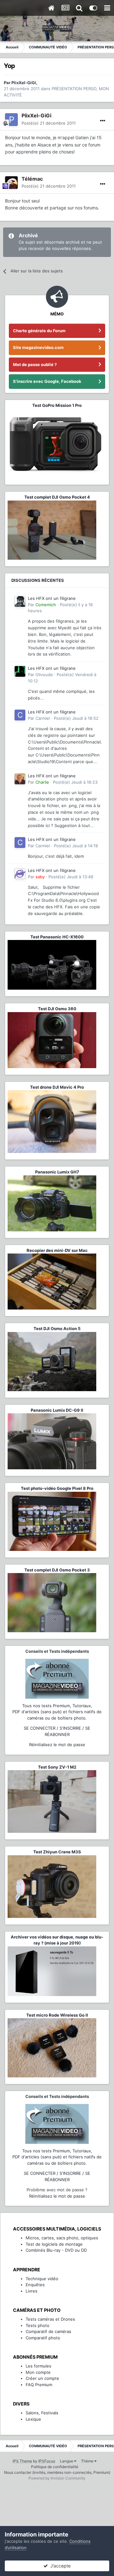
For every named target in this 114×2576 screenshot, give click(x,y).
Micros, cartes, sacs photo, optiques (62, 2238)
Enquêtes (35, 2285)
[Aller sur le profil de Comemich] (20, 601)
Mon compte (38, 2372)
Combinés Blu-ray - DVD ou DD (56, 2250)
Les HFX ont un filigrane (52, 598)
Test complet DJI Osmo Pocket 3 (57, 1570)
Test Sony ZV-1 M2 (57, 1767)
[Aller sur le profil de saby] (20, 874)
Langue (67, 2461)
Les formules (38, 2366)
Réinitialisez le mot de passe (57, 1745)
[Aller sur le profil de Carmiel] (20, 715)
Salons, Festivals (42, 2413)
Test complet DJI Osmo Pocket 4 (57, 497)
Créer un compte (42, 2378)
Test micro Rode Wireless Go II (57, 2015)
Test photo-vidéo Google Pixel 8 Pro (57, 1488)
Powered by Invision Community (57, 2478)
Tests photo (38, 2325)
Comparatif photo (43, 2338)
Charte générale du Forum (39, 331)
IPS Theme (22, 2461)
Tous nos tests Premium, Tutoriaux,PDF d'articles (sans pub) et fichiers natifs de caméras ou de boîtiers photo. (57, 1712)
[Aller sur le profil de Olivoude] (20, 671)
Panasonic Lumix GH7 (57, 1172)
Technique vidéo (42, 2279)
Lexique (33, 2419)
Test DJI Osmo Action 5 (57, 1328)
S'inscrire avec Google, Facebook (47, 381)
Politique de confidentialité (55, 2467)
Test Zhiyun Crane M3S (57, 1852)
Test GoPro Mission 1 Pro (57, 405)
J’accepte (59, 2566)
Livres (32, 2291)
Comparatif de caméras (48, 2331)
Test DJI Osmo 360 (57, 1009)
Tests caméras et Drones (50, 2319)
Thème (88, 2461)
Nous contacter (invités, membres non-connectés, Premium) (57, 2472)
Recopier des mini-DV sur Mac (57, 1250)
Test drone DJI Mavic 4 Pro (57, 1087)
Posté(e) (49, 123)
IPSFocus (47, 2461)
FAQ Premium (39, 2385)
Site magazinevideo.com (38, 347)
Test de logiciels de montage (54, 2244)
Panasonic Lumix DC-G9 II (57, 1410)
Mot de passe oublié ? (35, 364)
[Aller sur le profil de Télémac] (11, 183)
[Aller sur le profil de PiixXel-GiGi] (11, 120)
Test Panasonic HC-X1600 (57, 937)
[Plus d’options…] (103, 121)
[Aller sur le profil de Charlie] (20, 779)
